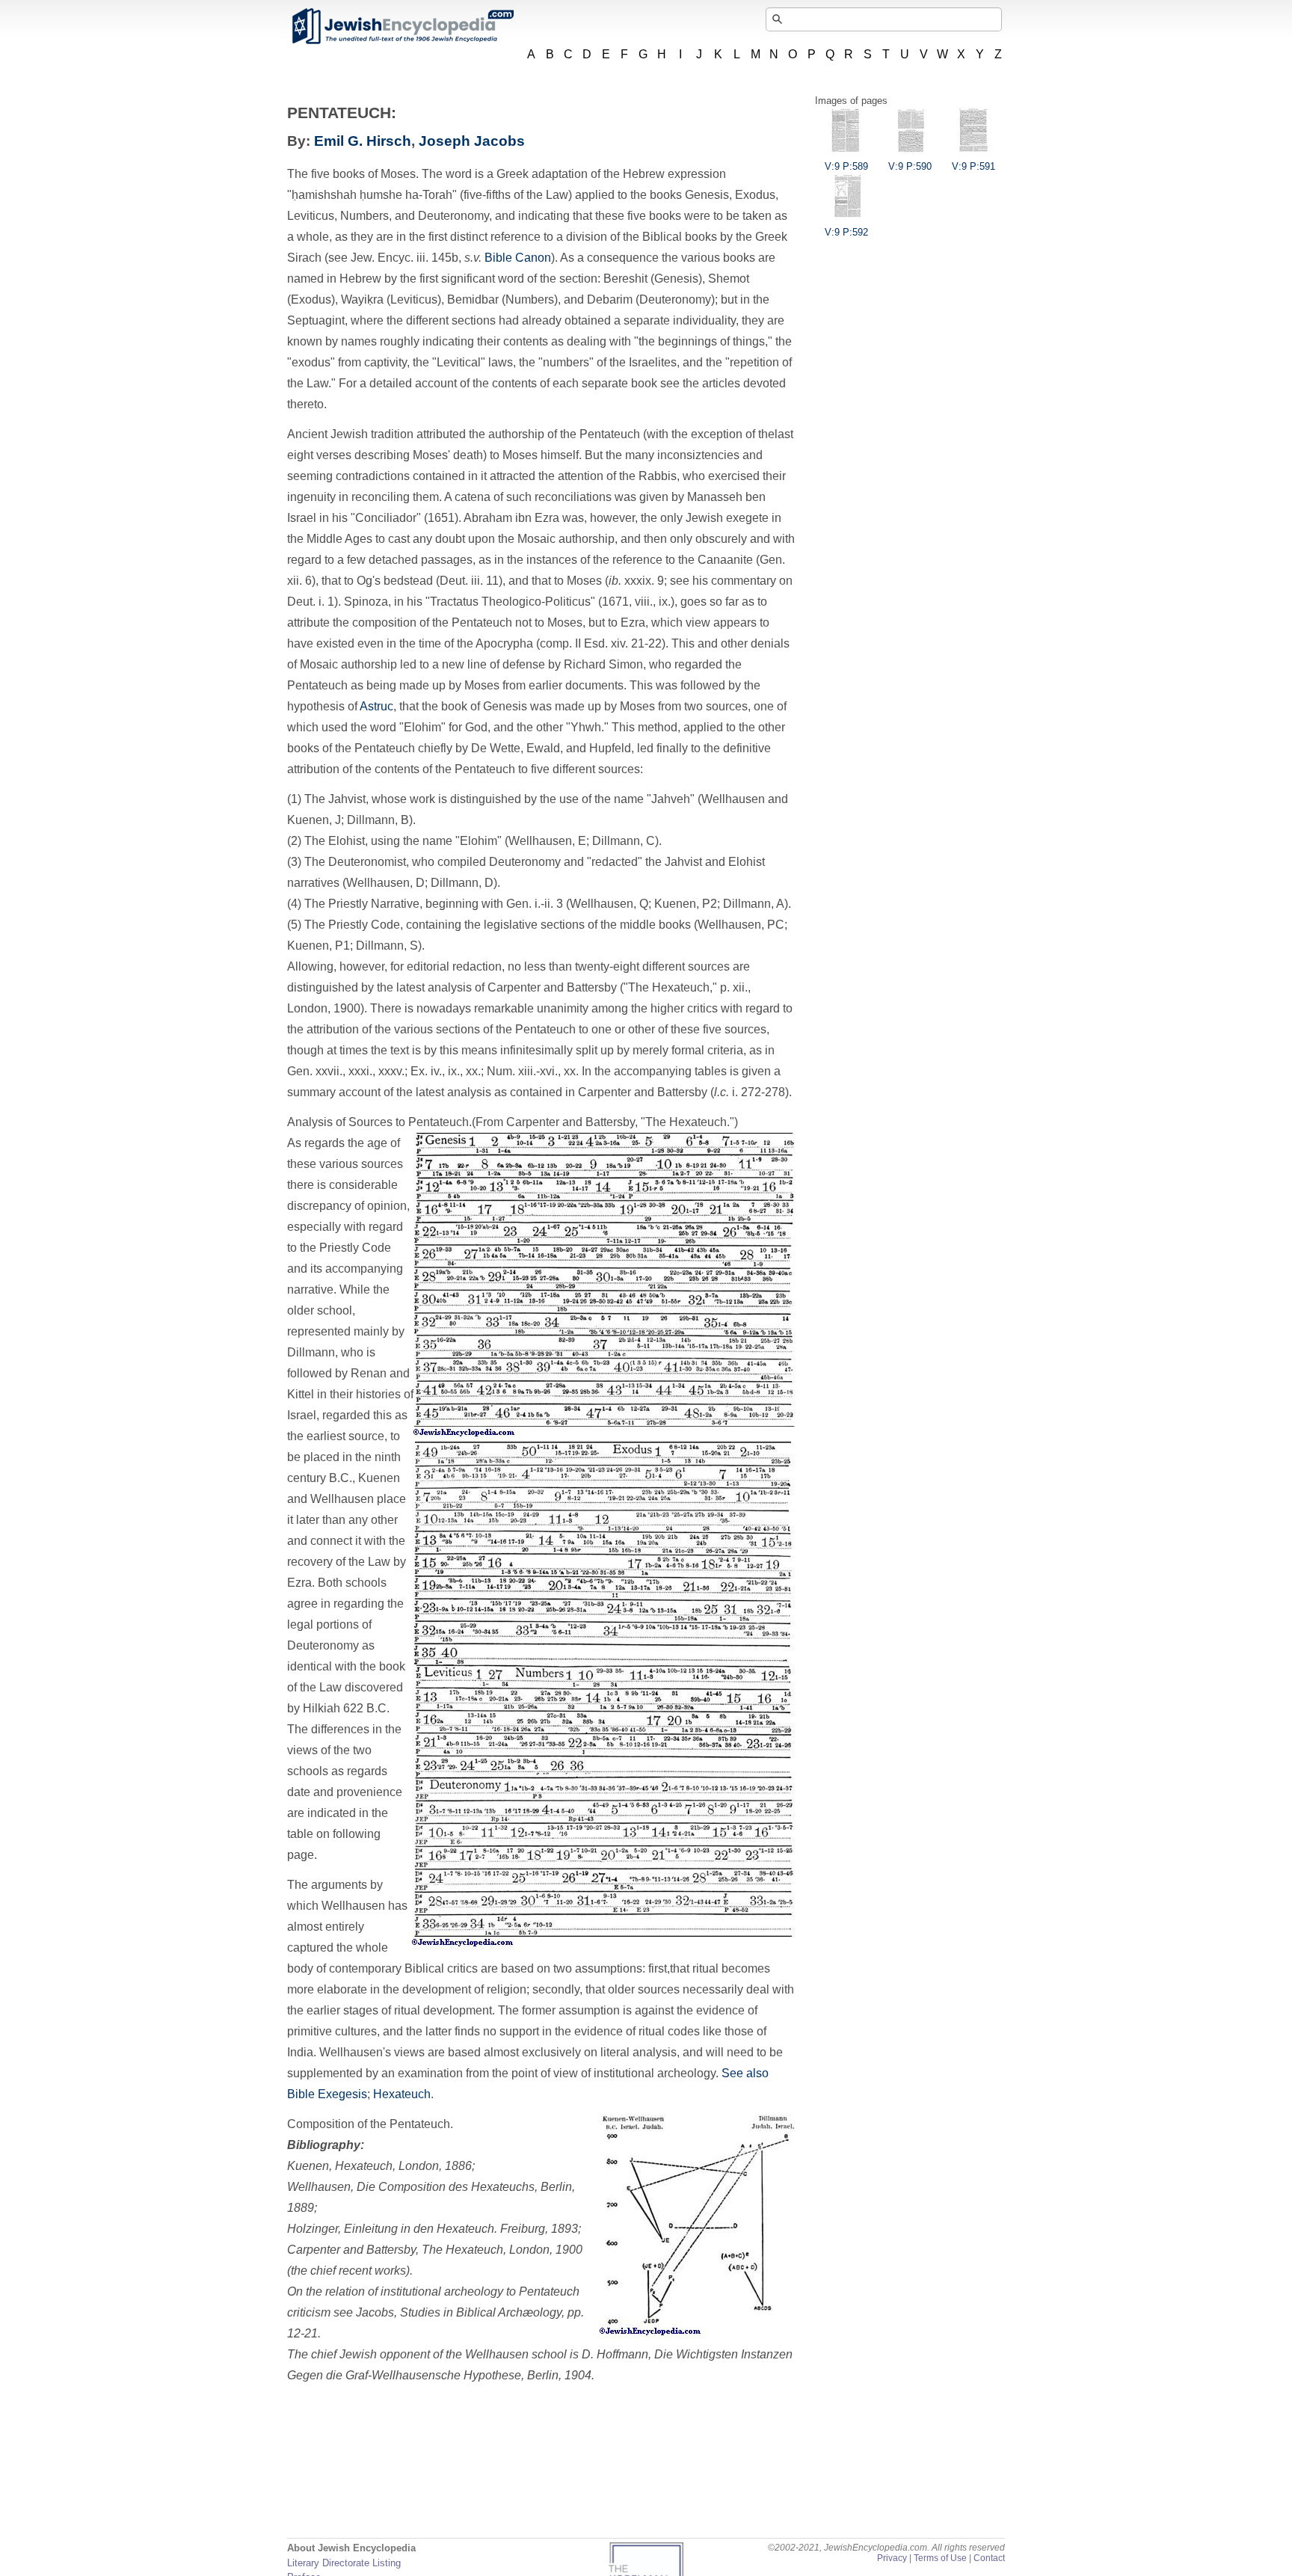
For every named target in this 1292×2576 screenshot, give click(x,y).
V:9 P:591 (973, 166)
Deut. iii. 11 (469, 581)
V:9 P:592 (846, 232)
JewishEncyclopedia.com (402, 26)
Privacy (892, 2558)
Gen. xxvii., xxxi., (331, 1071)
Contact (989, 2558)
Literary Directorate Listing (344, 2563)
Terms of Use (940, 2558)
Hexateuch (402, 2094)
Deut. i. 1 (311, 602)
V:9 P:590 (910, 166)
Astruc (376, 706)
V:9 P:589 (846, 166)
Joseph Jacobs (472, 141)
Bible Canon (518, 258)
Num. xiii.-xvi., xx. (533, 1071)
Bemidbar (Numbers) (502, 299)
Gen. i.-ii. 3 (535, 904)
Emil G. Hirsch (363, 141)
